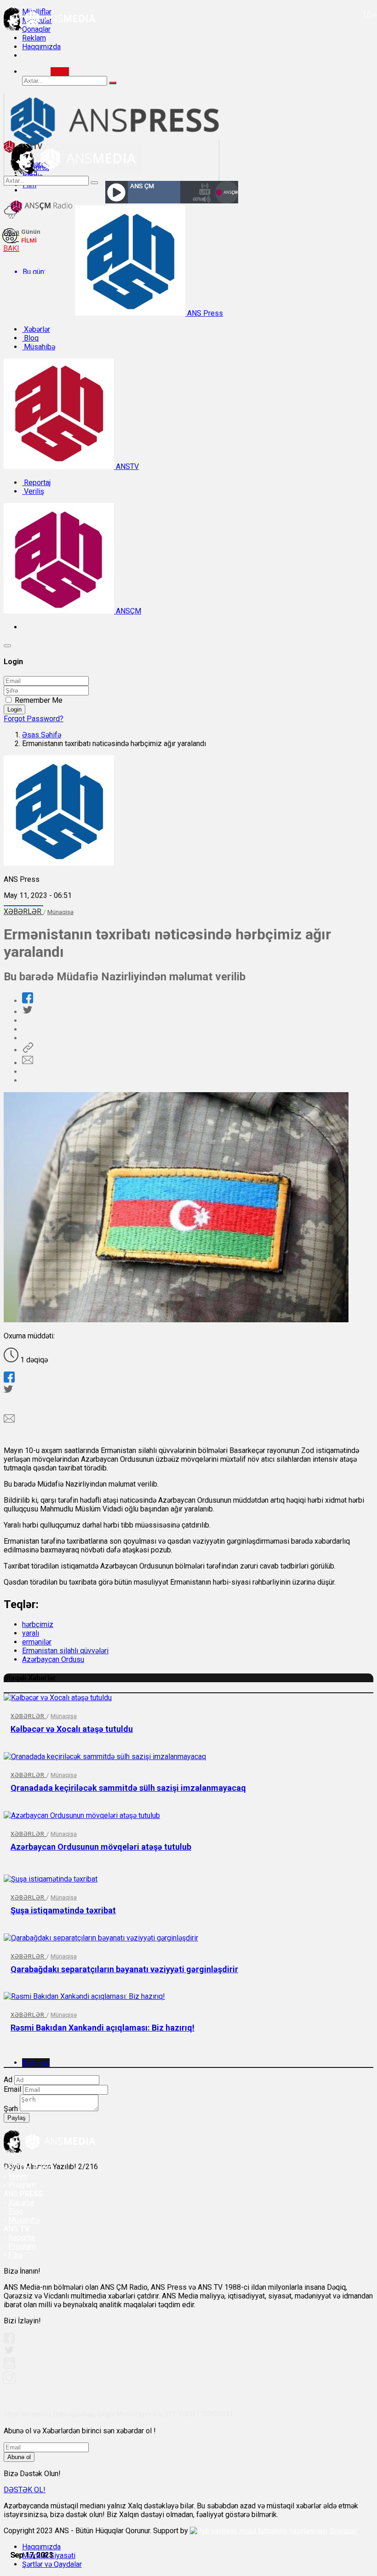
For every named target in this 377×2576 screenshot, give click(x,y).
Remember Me (39, 700)
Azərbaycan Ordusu (53, 1659)
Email (12, 2089)
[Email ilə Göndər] (28, 1063)
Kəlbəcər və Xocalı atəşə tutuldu (72, 1729)
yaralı (31, 1633)
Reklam (34, 38)
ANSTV (126, 466)
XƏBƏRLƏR (23, 912)
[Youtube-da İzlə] (10, 2367)
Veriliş (33, 491)
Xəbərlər (36, 329)
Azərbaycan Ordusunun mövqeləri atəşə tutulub (101, 1847)
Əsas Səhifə (42, 735)
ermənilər (37, 1642)
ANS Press (204, 313)
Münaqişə (60, 912)
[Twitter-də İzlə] (9, 2352)
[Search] (60, 72)
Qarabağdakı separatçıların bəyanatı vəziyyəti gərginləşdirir (124, 1969)
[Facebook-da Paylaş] (28, 1001)
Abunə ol (19, 2457)
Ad (8, 2080)
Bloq (30, 338)
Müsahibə (39, 347)
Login (14, 709)
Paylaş (17, 2118)
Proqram (22, 2246)
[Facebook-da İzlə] (9, 2341)
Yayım (18, 2176)
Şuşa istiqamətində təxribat (63, 1910)
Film (15, 2255)
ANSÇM (128, 611)
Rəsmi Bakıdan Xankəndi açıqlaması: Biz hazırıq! (103, 2028)
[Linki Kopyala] (28, 1050)
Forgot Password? (34, 719)
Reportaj (36, 483)
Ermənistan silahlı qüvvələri (65, 1651)
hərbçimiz (38, 1624)
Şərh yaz (36, 2063)
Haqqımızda (41, 47)
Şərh (11, 2109)
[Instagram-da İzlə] (10, 2382)
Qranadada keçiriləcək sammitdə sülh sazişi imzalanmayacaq (128, 1788)
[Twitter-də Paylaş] (27, 1012)
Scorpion (343, 2531)
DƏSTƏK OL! (25, 2490)
